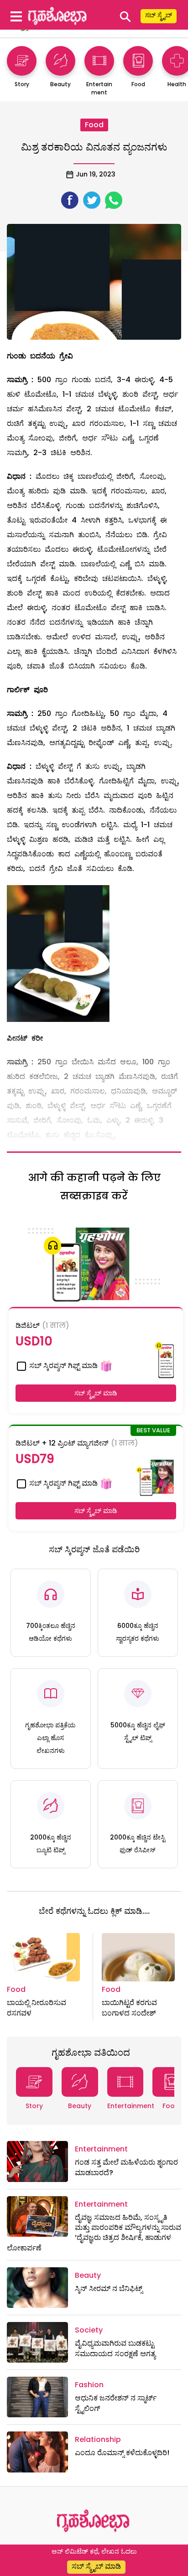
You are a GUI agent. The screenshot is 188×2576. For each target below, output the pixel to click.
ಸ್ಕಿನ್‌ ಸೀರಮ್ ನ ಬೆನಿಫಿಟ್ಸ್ (109, 2288)
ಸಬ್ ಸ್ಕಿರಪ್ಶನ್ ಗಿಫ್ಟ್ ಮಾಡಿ (63, 1366)
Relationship (98, 2439)
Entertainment (131, 2106)
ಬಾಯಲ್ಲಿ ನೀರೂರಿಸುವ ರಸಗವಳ (37, 2008)
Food (94, 125)
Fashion (89, 2385)
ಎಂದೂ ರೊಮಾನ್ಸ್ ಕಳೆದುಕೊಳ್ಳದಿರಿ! (122, 2453)
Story (34, 2106)
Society (89, 2330)
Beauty (80, 2106)
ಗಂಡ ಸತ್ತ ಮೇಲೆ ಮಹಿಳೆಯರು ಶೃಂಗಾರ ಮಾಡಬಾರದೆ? (126, 2167)
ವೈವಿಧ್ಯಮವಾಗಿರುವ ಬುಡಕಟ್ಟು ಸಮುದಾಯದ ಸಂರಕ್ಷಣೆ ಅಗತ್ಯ (115, 2348)
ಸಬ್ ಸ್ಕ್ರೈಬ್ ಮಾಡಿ (96, 1393)
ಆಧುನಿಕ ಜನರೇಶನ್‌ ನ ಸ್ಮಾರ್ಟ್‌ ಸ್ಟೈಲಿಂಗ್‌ (116, 2403)
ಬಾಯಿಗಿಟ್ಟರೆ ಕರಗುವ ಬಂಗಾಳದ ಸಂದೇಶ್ (129, 2008)
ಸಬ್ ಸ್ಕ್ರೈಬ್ (159, 15)
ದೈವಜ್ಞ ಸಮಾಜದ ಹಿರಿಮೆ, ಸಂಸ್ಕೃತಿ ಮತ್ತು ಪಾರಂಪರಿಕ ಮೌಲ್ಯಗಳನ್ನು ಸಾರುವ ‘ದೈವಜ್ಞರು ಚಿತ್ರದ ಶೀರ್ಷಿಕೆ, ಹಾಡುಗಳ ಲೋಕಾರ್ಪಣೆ (94, 2233)
